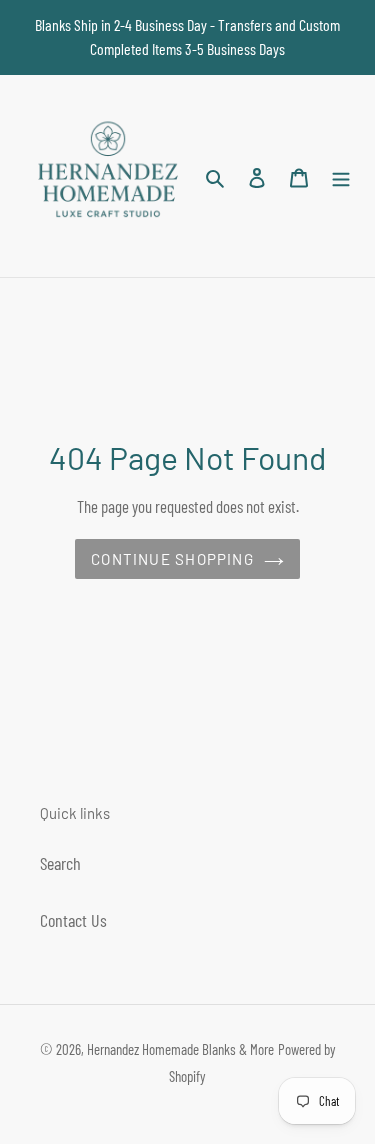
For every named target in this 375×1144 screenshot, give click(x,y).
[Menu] (341, 176)
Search (60, 863)
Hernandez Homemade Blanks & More (180, 1049)
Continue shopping (172, 559)
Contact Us (73, 920)
